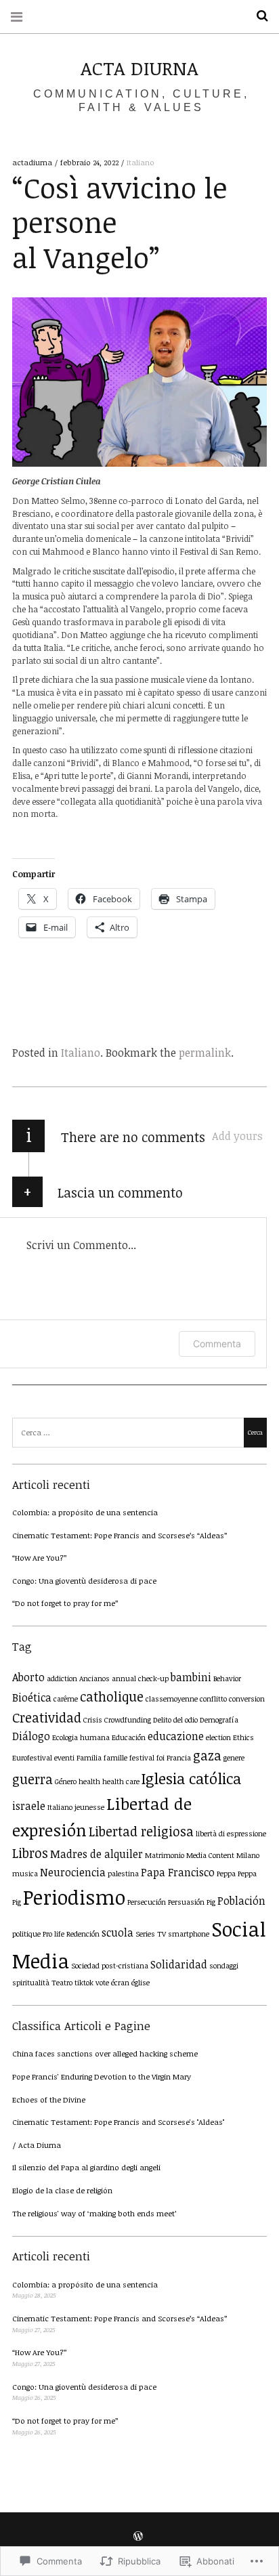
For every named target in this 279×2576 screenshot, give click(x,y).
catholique (112, 1696)
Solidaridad (179, 1964)
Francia (179, 1758)
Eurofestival (32, 1758)
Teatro (62, 1983)
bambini (191, 1677)
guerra (33, 1779)
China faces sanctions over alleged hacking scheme (105, 2053)
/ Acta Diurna (37, 2145)
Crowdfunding (128, 1720)
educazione (176, 1736)
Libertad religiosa (141, 1831)
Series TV (151, 1934)
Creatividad (47, 1717)
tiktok (84, 1983)
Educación (129, 1737)
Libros (30, 1853)
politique (26, 1934)
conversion (247, 1699)
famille (115, 1758)
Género (66, 1781)
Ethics (243, 1737)
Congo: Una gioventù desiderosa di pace (84, 1581)
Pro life (53, 1934)
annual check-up (140, 1678)
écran (120, 1983)
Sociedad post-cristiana (110, 1966)
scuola (117, 1933)
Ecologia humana (81, 1737)
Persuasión (186, 1902)
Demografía (219, 1720)
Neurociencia (73, 1872)
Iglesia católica (191, 1778)
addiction (62, 1678)
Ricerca (257, 16)
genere (234, 1758)
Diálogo (31, 1736)
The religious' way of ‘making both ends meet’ (94, 2213)
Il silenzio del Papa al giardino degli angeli (86, 2167)
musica (25, 1874)
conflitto (213, 1699)
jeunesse (89, 1807)
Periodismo (74, 1897)
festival (142, 1758)
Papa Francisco (178, 1872)
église (141, 1983)
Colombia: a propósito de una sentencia (85, 1512)
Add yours (237, 1136)
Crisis (93, 1720)
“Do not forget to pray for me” (65, 1603)
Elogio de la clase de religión (62, 2190)
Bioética (32, 1697)
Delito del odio (175, 1720)
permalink (205, 1053)
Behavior (227, 1678)
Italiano (141, 162)
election (218, 1737)
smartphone (189, 1934)
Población (241, 1901)
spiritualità (31, 1983)
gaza (207, 1755)
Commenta (217, 1344)
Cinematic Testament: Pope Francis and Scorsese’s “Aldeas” (120, 1535)
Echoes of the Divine (49, 2099)
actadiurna (33, 162)
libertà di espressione (231, 1834)
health (89, 1781)
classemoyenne (172, 1699)
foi (160, 1758)
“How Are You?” (40, 1558)
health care (121, 1781)
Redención (83, 1934)
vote (102, 1983)
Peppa (226, 1874)
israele (29, 1806)
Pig (211, 1902)
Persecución (147, 1902)
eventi (64, 1758)
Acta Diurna (139, 68)
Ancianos (94, 1678)
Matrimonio (165, 1855)
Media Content (210, 1855)
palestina (123, 1874)
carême (66, 1699)
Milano (248, 1855)
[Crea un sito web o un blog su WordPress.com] (138, 2536)
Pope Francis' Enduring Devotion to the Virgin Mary (102, 2076)
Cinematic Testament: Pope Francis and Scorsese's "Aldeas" (118, 2122)
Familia (89, 1758)
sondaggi (224, 1966)
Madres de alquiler (96, 1854)
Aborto (28, 1677)
